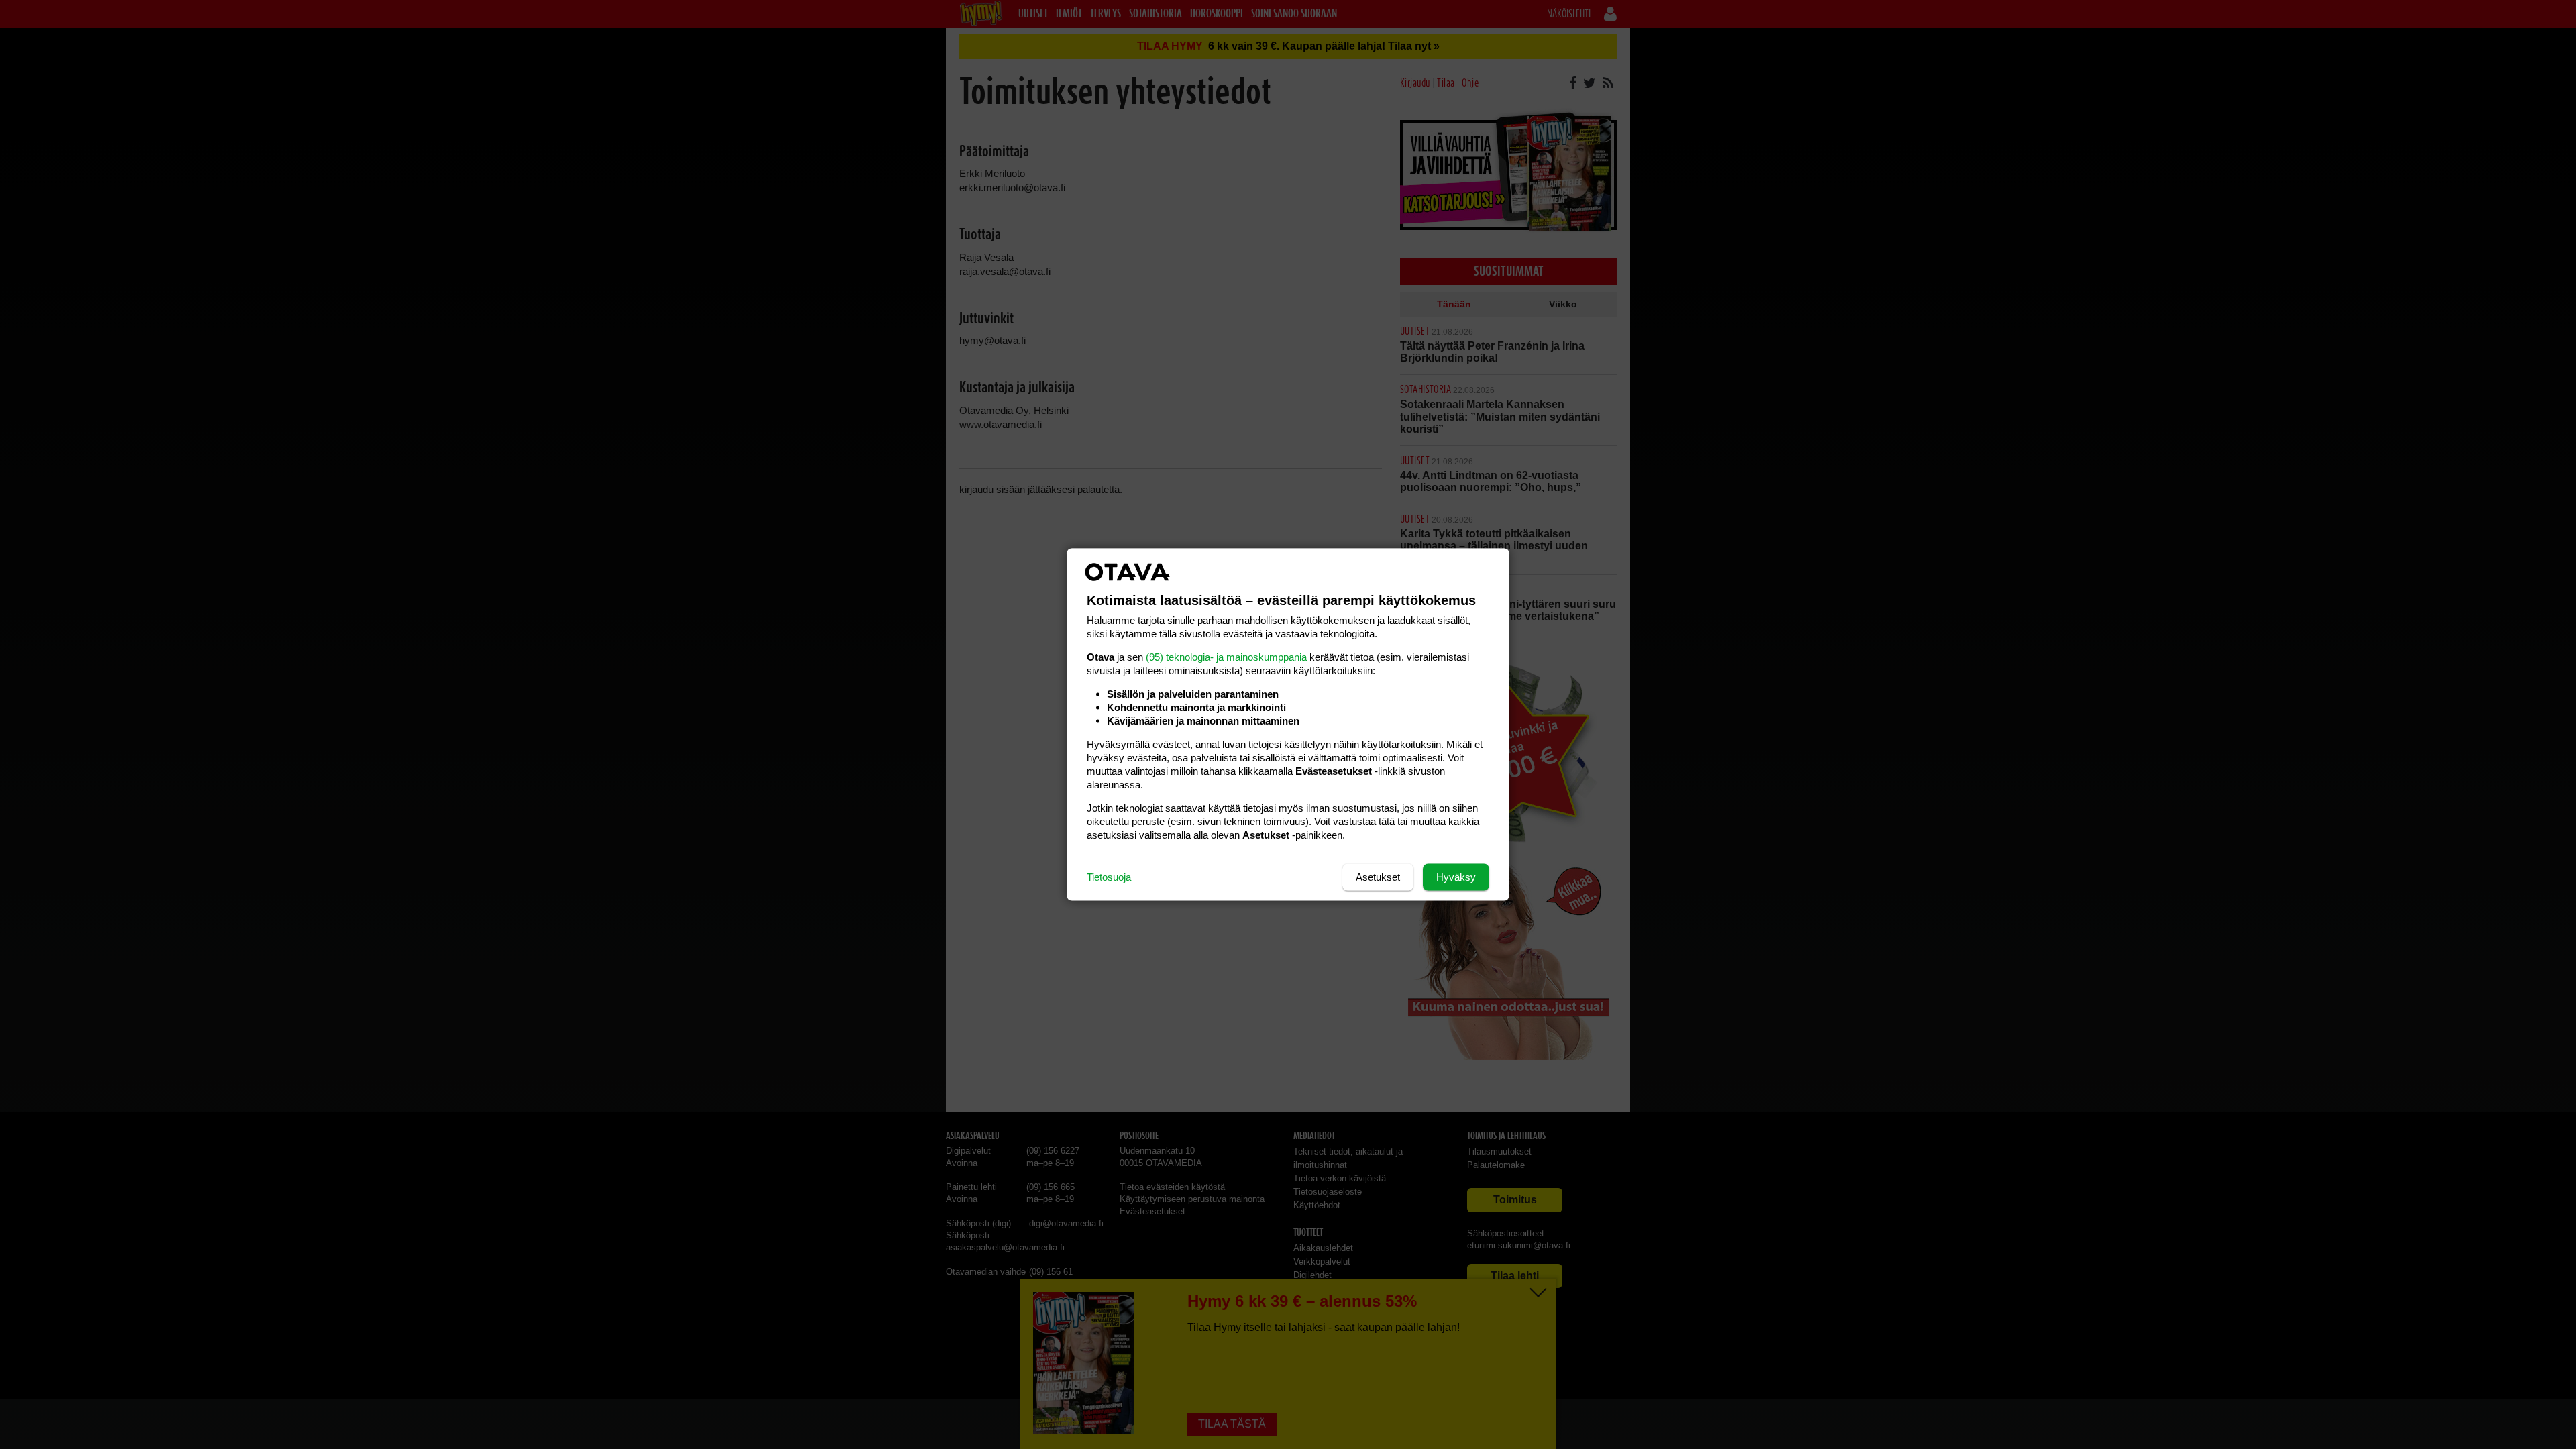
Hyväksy (1456, 877)
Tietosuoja (1109, 877)
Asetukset (1378, 877)
